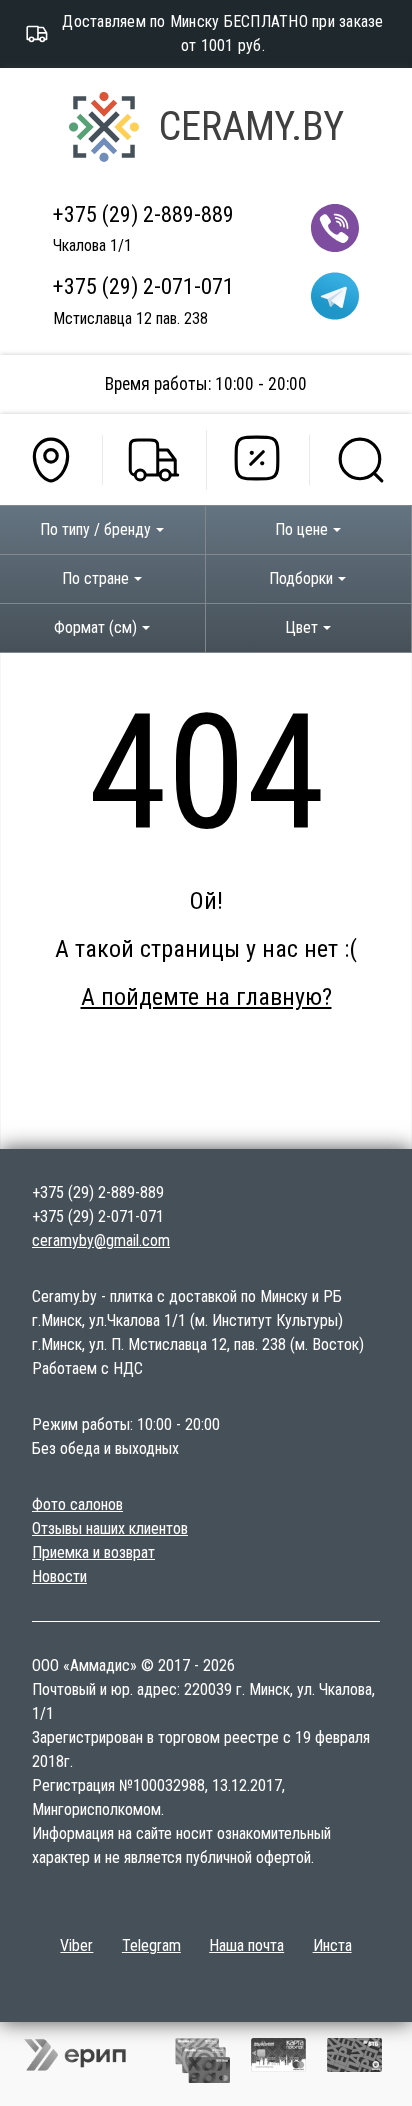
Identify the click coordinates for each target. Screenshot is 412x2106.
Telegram (151, 1945)
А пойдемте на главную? (206, 997)
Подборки (301, 578)
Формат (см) (95, 627)
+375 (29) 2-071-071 (143, 286)
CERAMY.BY (251, 126)
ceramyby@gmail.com (101, 1240)
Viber (76, 1945)
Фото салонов (77, 1504)
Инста (332, 1945)
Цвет (301, 627)
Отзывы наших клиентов (110, 1528)
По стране (95, 578)
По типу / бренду (95, 529)
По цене (301, 529)
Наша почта (246, 1945)
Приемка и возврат (93, 1552)
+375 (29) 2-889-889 (143, 214)
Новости (59, 1576)
